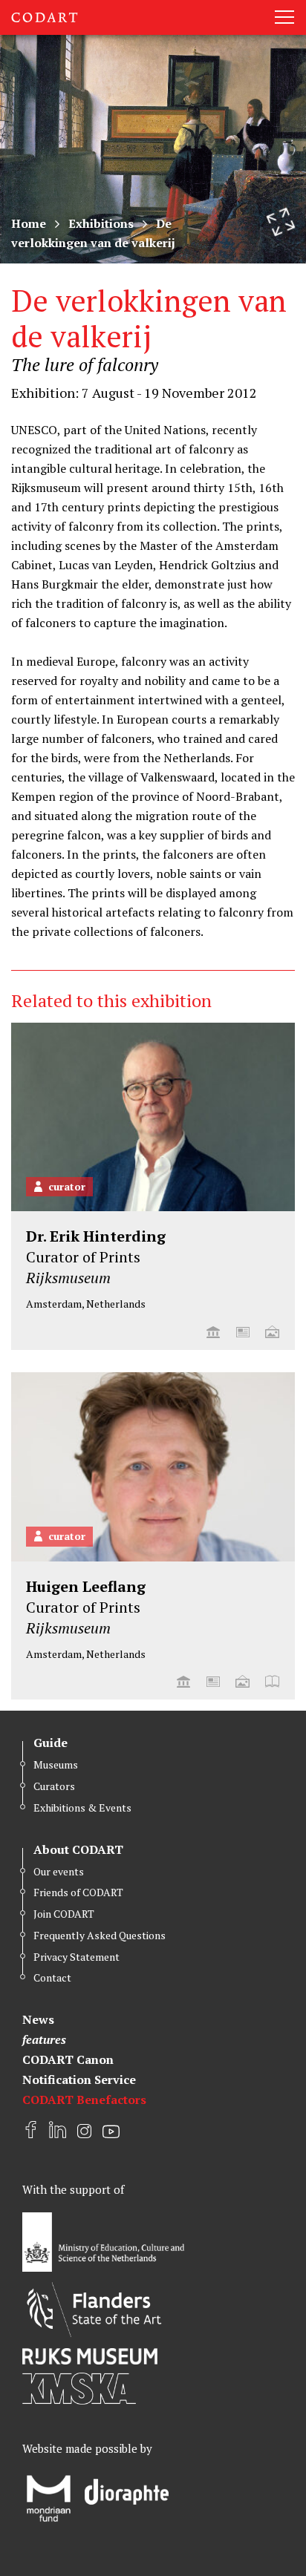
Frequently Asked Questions (100, 1935)
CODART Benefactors (84, 2100)
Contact (52, 1977)
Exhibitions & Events (82, 1808)
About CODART (78, 1849)
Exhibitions (101, 223)
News (38, 2019)
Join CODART (64, 1914)
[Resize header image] (281, 222)
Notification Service (79, 2080)
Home (29, 223)
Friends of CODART (78, 1892)
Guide (51, 1743)
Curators (54, 1786)
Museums (56, 1764)
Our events (59, 1871)
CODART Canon (68, 2059)
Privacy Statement (76, 1957)
